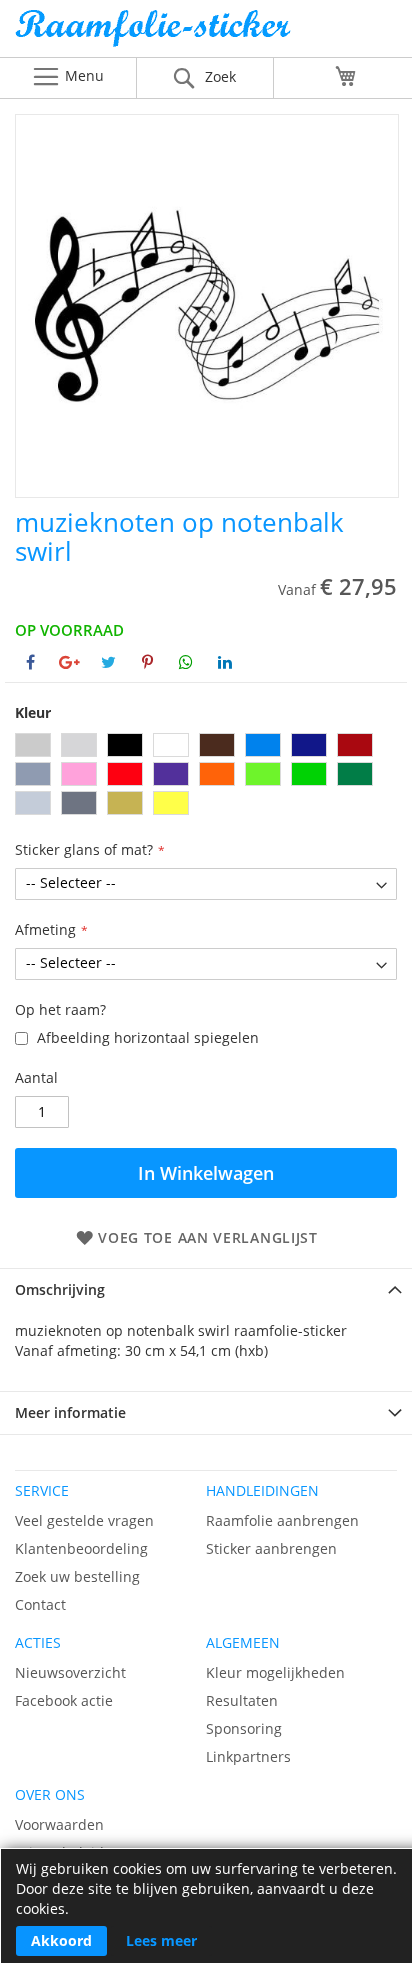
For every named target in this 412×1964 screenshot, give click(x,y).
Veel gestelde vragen (84, 1520)
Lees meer (161, 1940)
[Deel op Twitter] (108, 662)
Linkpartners (248, 1756)
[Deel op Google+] (69, 662)
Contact (40, 1604)
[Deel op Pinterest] (147, 662)
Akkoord (61, 1940)
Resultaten (242, 1700)
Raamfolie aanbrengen (282, 1520)
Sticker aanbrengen (271, 1548)
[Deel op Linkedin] (225, 662)
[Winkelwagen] (346, 76)
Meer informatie (70, 1412)
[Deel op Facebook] (30, 662)
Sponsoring (244, 1728)
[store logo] (206, 33)
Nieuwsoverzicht (70, 1672)
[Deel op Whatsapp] (186, 662)
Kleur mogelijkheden (275, 1672)
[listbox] (206, 776)
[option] (33, 745)
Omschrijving (60, 1289)
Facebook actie (64, 1700)
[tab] (206, 1289)
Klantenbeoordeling (81, 1548)
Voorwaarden (59, 1824)
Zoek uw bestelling (77, 1576)
